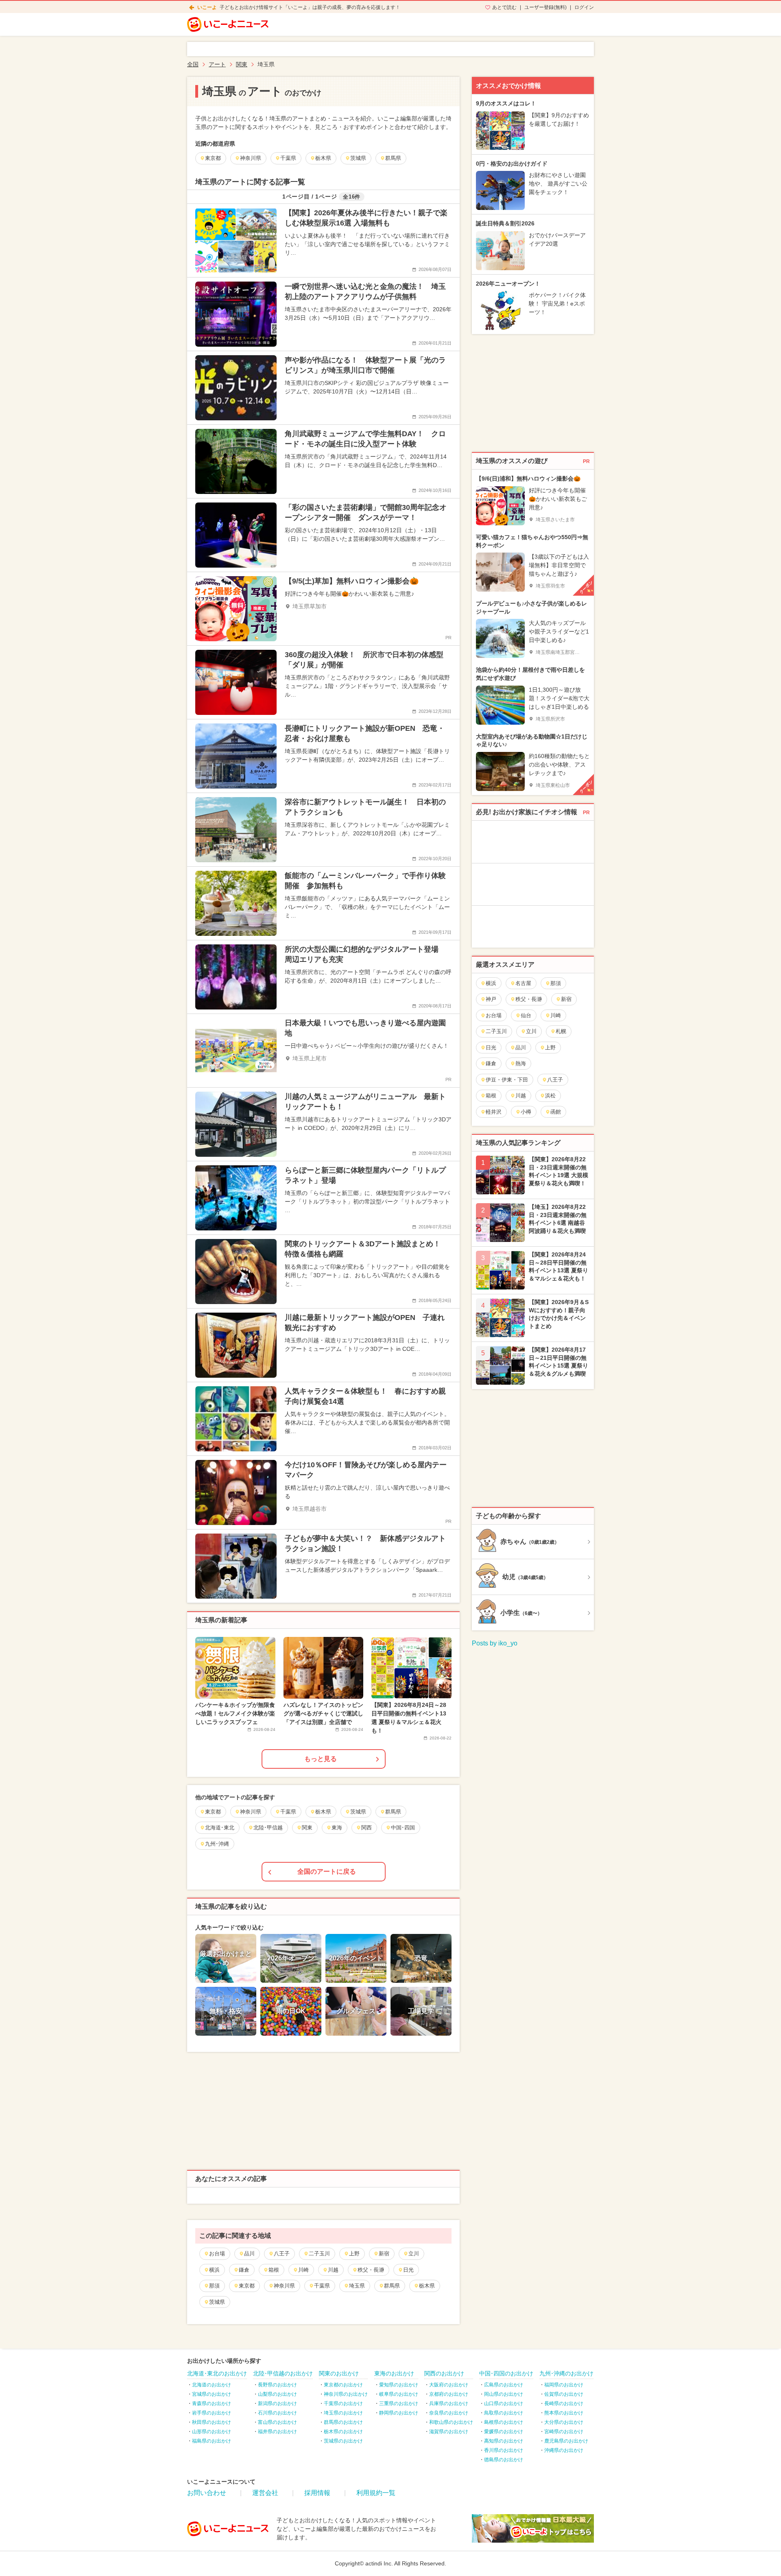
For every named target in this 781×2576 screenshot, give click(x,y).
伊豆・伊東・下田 (507, 1080)
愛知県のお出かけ (399, 2385)
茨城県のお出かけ (343, 2441)
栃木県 (427, 2286)
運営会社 (265, 2493)
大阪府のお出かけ (449, 2385)
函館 (556, 1112)
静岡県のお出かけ (399, 2413)
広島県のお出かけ (504, 2385)
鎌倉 (244, 2270)
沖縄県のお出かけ (564, 2450)
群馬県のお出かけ (343, 2422)
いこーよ (207, 7)
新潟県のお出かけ (277, 2403)
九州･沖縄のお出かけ (566, 2373)
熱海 (521, 1063)
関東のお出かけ (339, 2373)
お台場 (217, 2254)
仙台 (526, 1015)
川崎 (303, 2270)
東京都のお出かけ (343, 2385)
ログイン (584, 7)
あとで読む (504, 7)
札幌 (561, 1031)
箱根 (274, 2270)
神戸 (491, 999)
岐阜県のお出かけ (399, 2394)
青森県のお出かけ (212, 2403)
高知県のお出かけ (504, 2441)
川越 (333, 2270)
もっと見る (321, 1759)
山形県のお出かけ (212, 2432)
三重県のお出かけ (399, 2403)
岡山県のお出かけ (504, 2394)
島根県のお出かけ (504, 2422)
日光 (408, 2270)
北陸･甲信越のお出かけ (283, 2373)
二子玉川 (319, 2254)
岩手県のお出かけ (212, 2413)
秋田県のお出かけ (212, 2422)
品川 (249, 2254)
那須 (214, 2286)
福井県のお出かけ (277, 2432)
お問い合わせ (207, 2493)
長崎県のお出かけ (564, 2403)
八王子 (282, 2254)
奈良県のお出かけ (449, 2413)
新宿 (384, 2254)
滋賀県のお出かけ (449, 2432)
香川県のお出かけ (504, 2450)
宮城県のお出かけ (212, 2394)
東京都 (247, 2286)
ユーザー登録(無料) (545, 7)
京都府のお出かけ (449, 2394)
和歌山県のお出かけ (451, 2422)
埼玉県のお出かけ (343, 2413)
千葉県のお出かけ (343, 2403)
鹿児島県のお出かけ (566, 2441)
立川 (414, 2254)
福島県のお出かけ (212, 2441)
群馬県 (392, 2286)
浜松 (550, 1096)
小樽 (526, 1112)
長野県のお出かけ (277, 2385)
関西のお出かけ (444, 2373)
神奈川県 (284, 2286)
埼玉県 (357, 2286)
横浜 (214, 2270)
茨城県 (217, 2302)
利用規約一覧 (376, 2493)
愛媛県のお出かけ (504, 2432)
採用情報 (317, 2493)
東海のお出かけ (394, 2373)
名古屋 (523, 983)
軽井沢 (494, 1112)
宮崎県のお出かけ (564, 2432)
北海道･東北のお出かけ (217, 2373)
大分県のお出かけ (564, 2422)
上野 (354, 2254)
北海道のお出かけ (212, 2385)
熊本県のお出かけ (564, 2413)
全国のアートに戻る (327, 1871)
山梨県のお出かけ (277, 2394)
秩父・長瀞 (371, 2270)
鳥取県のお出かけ (504, 2413)
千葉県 (322, 2286)
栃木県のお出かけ (343, 2432)
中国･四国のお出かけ (506, 2373)
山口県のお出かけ (504, 2403)
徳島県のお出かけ (504, 2460)
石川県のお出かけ (277, 2413)
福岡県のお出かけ (564, 2385)
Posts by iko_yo (495, 1643)
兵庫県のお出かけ (449, 2403)
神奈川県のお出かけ (346, 2394)
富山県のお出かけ (277, 2422)
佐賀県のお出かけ (564, 2394)
